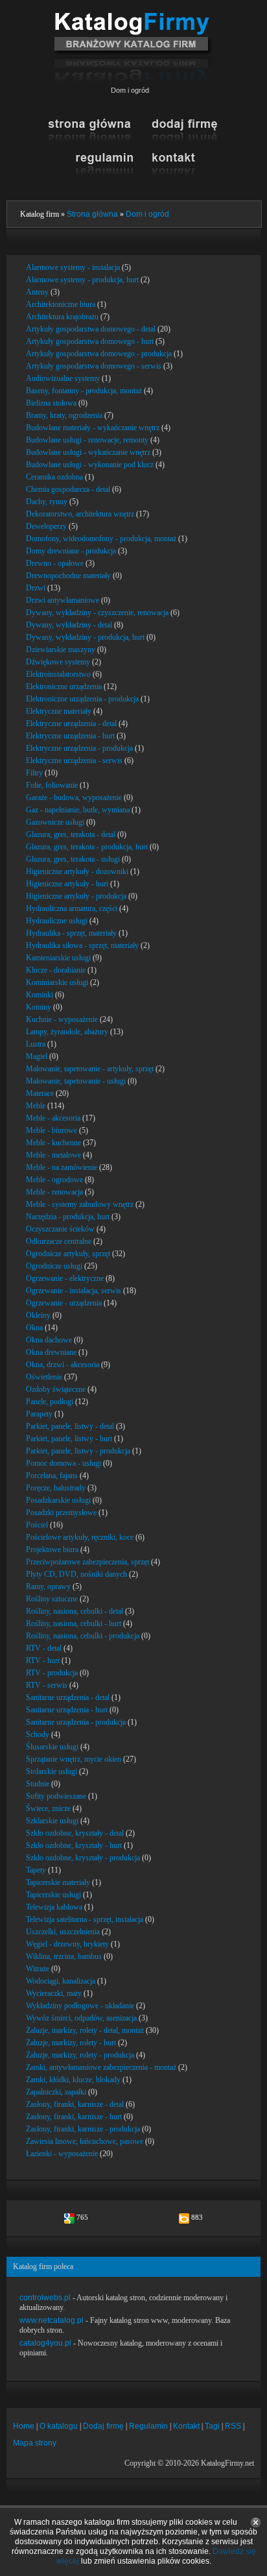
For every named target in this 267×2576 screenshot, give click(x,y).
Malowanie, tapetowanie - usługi (76, 1081)
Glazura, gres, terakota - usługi (73, 859)
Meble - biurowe (52, 1130)
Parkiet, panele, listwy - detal (70, 1426)
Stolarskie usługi (52, 1771)
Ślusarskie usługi (52, 1747)
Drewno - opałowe (55, 563)
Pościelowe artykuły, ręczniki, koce (80, 1537)
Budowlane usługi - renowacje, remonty (87, 440)
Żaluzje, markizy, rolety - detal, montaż (85, 2030)
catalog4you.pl (45, 2343)
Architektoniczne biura (61, 304)
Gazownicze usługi (55, 822)
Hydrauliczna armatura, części (72, 908)
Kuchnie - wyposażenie (62, 1019)
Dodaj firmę (103, 2426)
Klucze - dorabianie (56, 970)
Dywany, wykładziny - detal (69, 625)
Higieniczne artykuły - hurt (67, 884)
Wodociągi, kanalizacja (61, 1981)
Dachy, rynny (47, 502)
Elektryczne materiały (59, 711)
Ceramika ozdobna (54, 477)
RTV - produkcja (52, 1673)
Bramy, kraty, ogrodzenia (64, 415)
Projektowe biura (52, 1549)
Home (24, 2426)
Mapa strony (35, 2443)
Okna (34, 1328)
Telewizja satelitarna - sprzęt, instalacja (85, 1919)
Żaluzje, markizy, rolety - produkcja (80, 2055)
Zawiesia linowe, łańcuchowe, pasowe (85, 2141)
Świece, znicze (48, 1808)
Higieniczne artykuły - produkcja (76, 896)
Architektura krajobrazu (62, 317)
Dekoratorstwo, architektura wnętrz (80, 514)
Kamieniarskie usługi (58, 958)
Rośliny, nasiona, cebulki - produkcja (83, 1636)
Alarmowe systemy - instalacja (73, 267)
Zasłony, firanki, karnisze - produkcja (83, 2129)
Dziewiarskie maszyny (61, 650)
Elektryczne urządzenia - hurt (70, 736)
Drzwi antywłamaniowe (63, 600)
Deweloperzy (46, 526)
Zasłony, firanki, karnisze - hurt (74, 2117)
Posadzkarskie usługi (58, 1500)
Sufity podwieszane (56, 1796)
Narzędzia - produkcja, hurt (68, 1217)
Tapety (36, 1870)
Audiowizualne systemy (63, 378)
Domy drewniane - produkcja (71, 551)
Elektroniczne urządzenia (64, 687)
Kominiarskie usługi (57, 982)
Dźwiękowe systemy (58, 662)
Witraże (38, 1969)
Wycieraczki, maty (54, 1993)
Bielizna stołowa (51, 403)
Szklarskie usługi (52, 1821)
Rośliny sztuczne (52, 1599)
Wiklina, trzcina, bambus (64, 1956)
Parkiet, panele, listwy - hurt (69, 1439)
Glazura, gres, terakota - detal (71, 834)
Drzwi (36, 588)
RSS (233, 2426)
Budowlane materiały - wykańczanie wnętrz (93, 428)
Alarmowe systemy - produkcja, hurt (82, 280)
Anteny (37, 292)
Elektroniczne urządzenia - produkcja (82, 699)
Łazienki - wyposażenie (62, 2154)
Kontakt (186, 2426)
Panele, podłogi (50, 1402)
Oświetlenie (44, 1377)
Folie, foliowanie (52, 785)
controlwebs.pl (45, 2298)
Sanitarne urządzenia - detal (68, 1697)
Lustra (36, 1044)
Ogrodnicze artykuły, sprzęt (68, 1254)
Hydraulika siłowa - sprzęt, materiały (82, 945)
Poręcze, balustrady (56, 1488)
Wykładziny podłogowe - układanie (80, 2006)
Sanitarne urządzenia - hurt (67, 1710)
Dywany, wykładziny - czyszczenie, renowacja (97, 613)
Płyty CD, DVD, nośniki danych (76, 1574)
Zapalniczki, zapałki (56, 2092)
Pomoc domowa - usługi (64, 1463)
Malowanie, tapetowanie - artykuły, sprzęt (90, 1069)
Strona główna (92, 214)
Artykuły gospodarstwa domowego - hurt (90, 341)
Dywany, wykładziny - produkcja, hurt (85, 637)
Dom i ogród (147, 214)
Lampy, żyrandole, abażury (67, 1032)
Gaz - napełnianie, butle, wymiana (78, 810)
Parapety (39, 1414)
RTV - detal (44, 1648)
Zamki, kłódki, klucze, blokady (73, 2080)
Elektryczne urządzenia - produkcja (79, 748)
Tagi (212, 2426)
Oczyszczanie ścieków (60, 1229)
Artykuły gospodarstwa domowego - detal (91, 329)
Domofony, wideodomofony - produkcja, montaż (101, 539)
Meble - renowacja (54, 1192)
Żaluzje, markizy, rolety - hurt (71, 2043)
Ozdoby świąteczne (56, 1389)
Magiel (37, 1056)
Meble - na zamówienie (62, 1167)
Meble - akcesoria (53, 1118)
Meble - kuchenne (53, 1143)
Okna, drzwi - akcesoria (63, 1365)
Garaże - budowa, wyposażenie (74, 797)
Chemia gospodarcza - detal (68, 489)
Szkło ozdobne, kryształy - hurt (74, 1845)
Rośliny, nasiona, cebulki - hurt (74, 1623)
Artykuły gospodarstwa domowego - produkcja (99, 354)
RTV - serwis (47, 1685)
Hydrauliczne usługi (57, 921)
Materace (40, 1093)
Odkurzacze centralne (59, 1241)
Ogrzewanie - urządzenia (64, 1303)
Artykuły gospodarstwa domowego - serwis (94, 366)
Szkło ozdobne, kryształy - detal (75, 1833)
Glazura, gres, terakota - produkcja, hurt (87, 847)
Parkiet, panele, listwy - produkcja (78, 1451)
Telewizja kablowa (54, 1907)
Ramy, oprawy (48, 1586)
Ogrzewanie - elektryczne (65, 1278)
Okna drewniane (51, 1352)
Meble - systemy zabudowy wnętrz (80, 1204)
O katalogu (59, 2426)
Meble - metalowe (53, 1155)
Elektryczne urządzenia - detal (71, 723)
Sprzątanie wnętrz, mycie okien (74, 1759)
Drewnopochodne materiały (68, 576)
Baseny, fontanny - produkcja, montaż (84, 391)
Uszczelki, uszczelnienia (63, 1932)
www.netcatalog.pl (52, 2320)
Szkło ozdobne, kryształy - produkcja (83, 1858)
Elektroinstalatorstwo (58, 674)
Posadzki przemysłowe (61, 1513)
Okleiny (38, 1315)
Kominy (39, 1007)
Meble (36, 1106)
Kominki (40, 995)
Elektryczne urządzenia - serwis (74, 760)
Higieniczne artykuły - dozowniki (77, 871)
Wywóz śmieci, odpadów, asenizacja (81, 2018)
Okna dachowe (49, 1340)
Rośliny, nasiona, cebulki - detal (75, 1611)
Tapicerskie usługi (53, 1895)
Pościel (37, 1525)
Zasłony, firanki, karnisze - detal (75, 2104)
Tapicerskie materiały (58, 1882)
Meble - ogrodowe (54, 1180)
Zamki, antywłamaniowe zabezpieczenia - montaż (101, 2067)
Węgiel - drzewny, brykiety (67, 1944)
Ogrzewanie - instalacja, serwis (74, 1291)
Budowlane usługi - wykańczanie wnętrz (88, 452)
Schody (38, 1734)
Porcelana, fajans (52, 1476)
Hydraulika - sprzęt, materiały (71, 933)
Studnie (38, 1784)
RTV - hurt (43, 1660)
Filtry (34, 773)
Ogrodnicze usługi (54, 1266)
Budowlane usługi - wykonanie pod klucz (90, 465)
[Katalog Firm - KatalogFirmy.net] (133, 18)
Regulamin (148, 2426)
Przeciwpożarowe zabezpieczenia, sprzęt (87, 1562)
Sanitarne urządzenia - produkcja (76, 1722)
